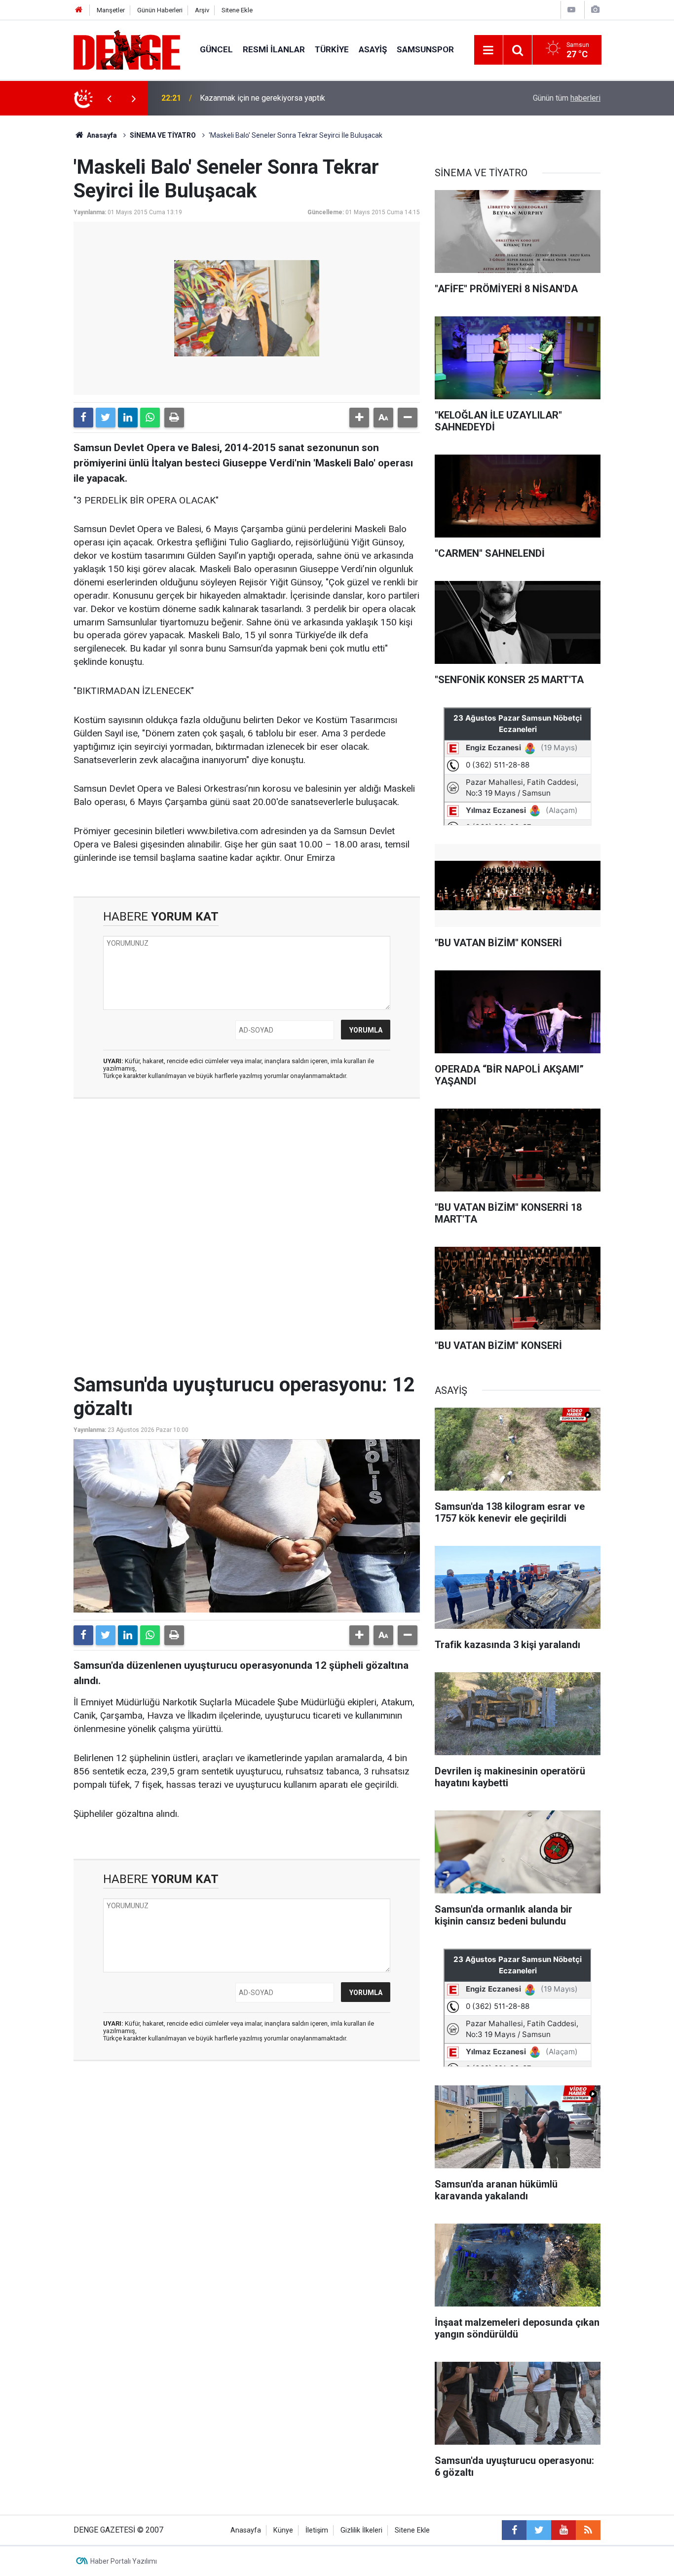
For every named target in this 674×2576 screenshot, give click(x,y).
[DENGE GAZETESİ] (127, 49)
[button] (359, 418)
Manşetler (111, 10)
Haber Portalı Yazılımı (124, 2561)
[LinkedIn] (128, 418)
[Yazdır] (174, 418)
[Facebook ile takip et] (514, 2530)
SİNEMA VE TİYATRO (163, 135)
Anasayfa (101, 135)
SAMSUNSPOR (425, 49)
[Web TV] (571, 10)
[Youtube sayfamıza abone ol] (563, 2530)
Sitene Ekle (237, 10)
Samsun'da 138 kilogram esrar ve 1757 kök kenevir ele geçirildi (309, 98)
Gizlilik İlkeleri (361, 2530)
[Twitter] (106, 418)
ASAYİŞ (373, 49)
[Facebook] (83, 418)
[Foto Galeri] (595, 10)
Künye (283, 2530)
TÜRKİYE (332, 49)
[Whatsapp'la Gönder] (150, 418)
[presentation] (109, 98)
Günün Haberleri (160, 10)
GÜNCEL (216, 49)
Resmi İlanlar (274, 49)
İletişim (317, 2530)
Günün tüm (567, 98)
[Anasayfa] (79, 10)
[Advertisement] (247, 1194)
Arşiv (202, 10)
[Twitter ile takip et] (539, 2530)
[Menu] (488, 50)
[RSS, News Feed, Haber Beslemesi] (588, 2530)
